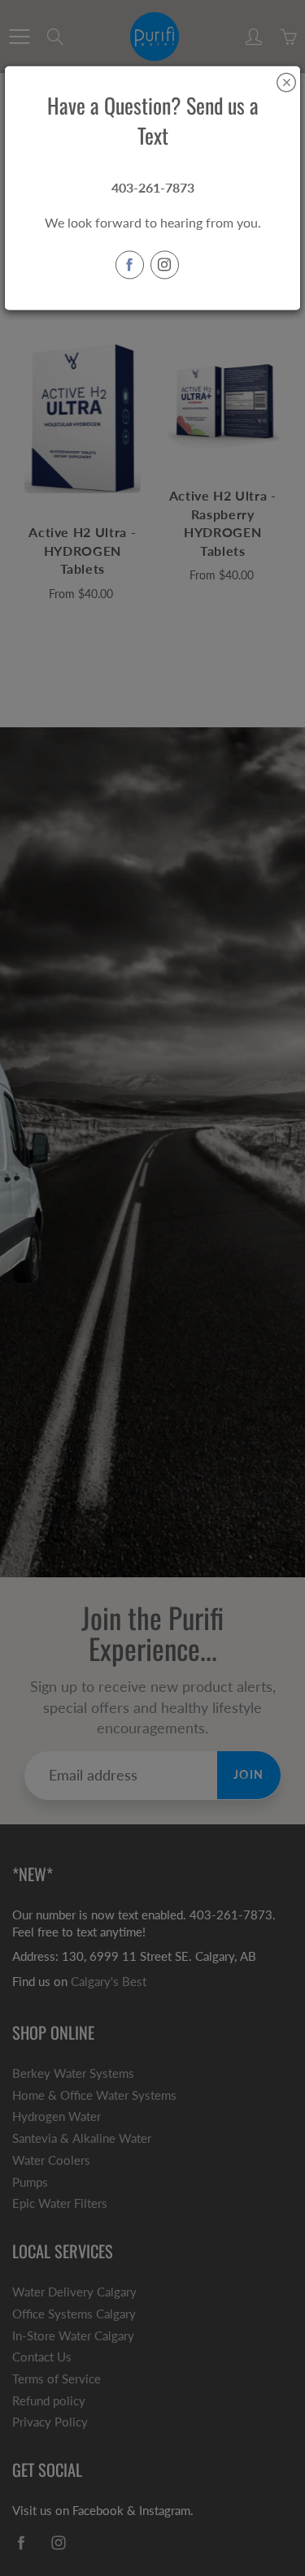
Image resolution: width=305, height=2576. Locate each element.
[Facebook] (130, 265)
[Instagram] (165, 265)
